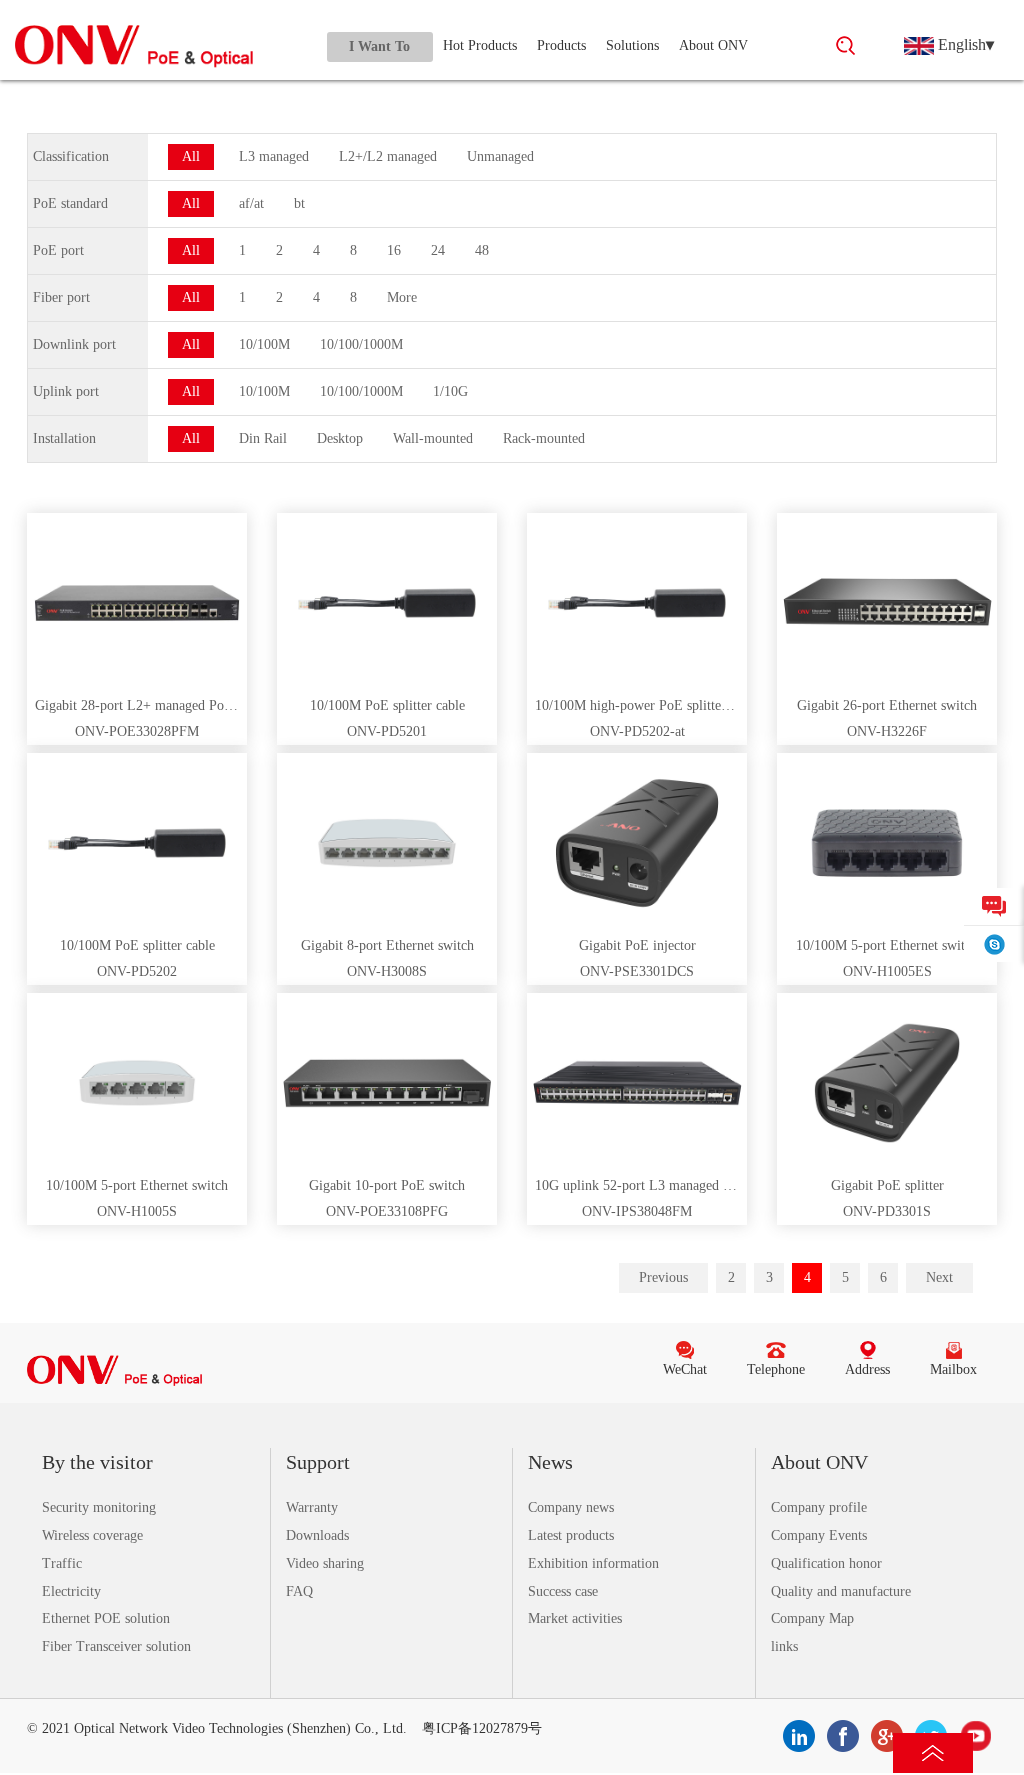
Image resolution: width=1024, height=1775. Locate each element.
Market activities (575, 1618)
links (784, 1646)
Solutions (632, 45)
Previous (663, 1277)
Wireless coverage (92, 1535)
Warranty (312, 1507)
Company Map (812, 1618)
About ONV (713, 45)
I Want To (379, 46)
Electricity (71, 1591)
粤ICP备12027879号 (482, 1728)
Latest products (571, 1535)
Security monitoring (99, 1507)
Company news (571, 1507)
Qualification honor (826, 1563)
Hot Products (480, 45)
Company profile (819, 1507)
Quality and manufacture (841, 1591)
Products (561, 45)
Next (939, 1277)
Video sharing (325, 1563)
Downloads (317, 1535)
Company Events (819, 1535)
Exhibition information (593, 1563)
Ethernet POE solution (106, 1618)
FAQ (299, 1591)
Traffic (62, 1563)
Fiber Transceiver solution (116, 1646)
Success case (563, 1591)
